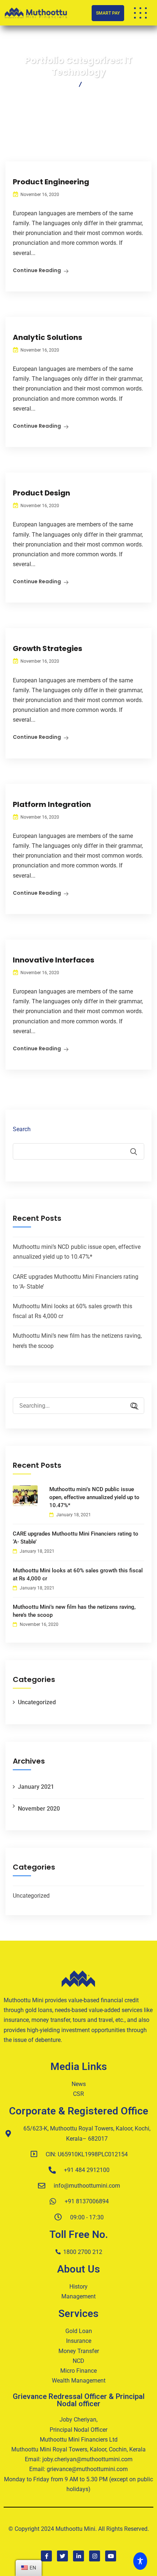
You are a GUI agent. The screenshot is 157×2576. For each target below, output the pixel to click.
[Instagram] (95, 2556)
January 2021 (36, 1787)
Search (22, 1129)
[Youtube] (111, 2556)
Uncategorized (37, 1702)
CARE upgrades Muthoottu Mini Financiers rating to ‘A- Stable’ (76, 1538)
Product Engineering (51, 182)
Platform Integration (52, 804)
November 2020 (39, 1809)
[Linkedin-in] (78, 2556)
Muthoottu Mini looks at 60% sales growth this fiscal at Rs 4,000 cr (78, 1575)
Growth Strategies (47, 648)
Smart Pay (108, 13)
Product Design (41, 493)
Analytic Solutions (47, 337)
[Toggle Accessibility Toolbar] (142, 2561)
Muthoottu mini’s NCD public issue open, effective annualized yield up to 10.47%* (94, 1497)
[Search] (131, 1406)
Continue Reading (37, 270)
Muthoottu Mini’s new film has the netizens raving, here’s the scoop (74, 1611)
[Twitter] (62, 2556)
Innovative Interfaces (53, 960)
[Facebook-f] (46, 2556)
